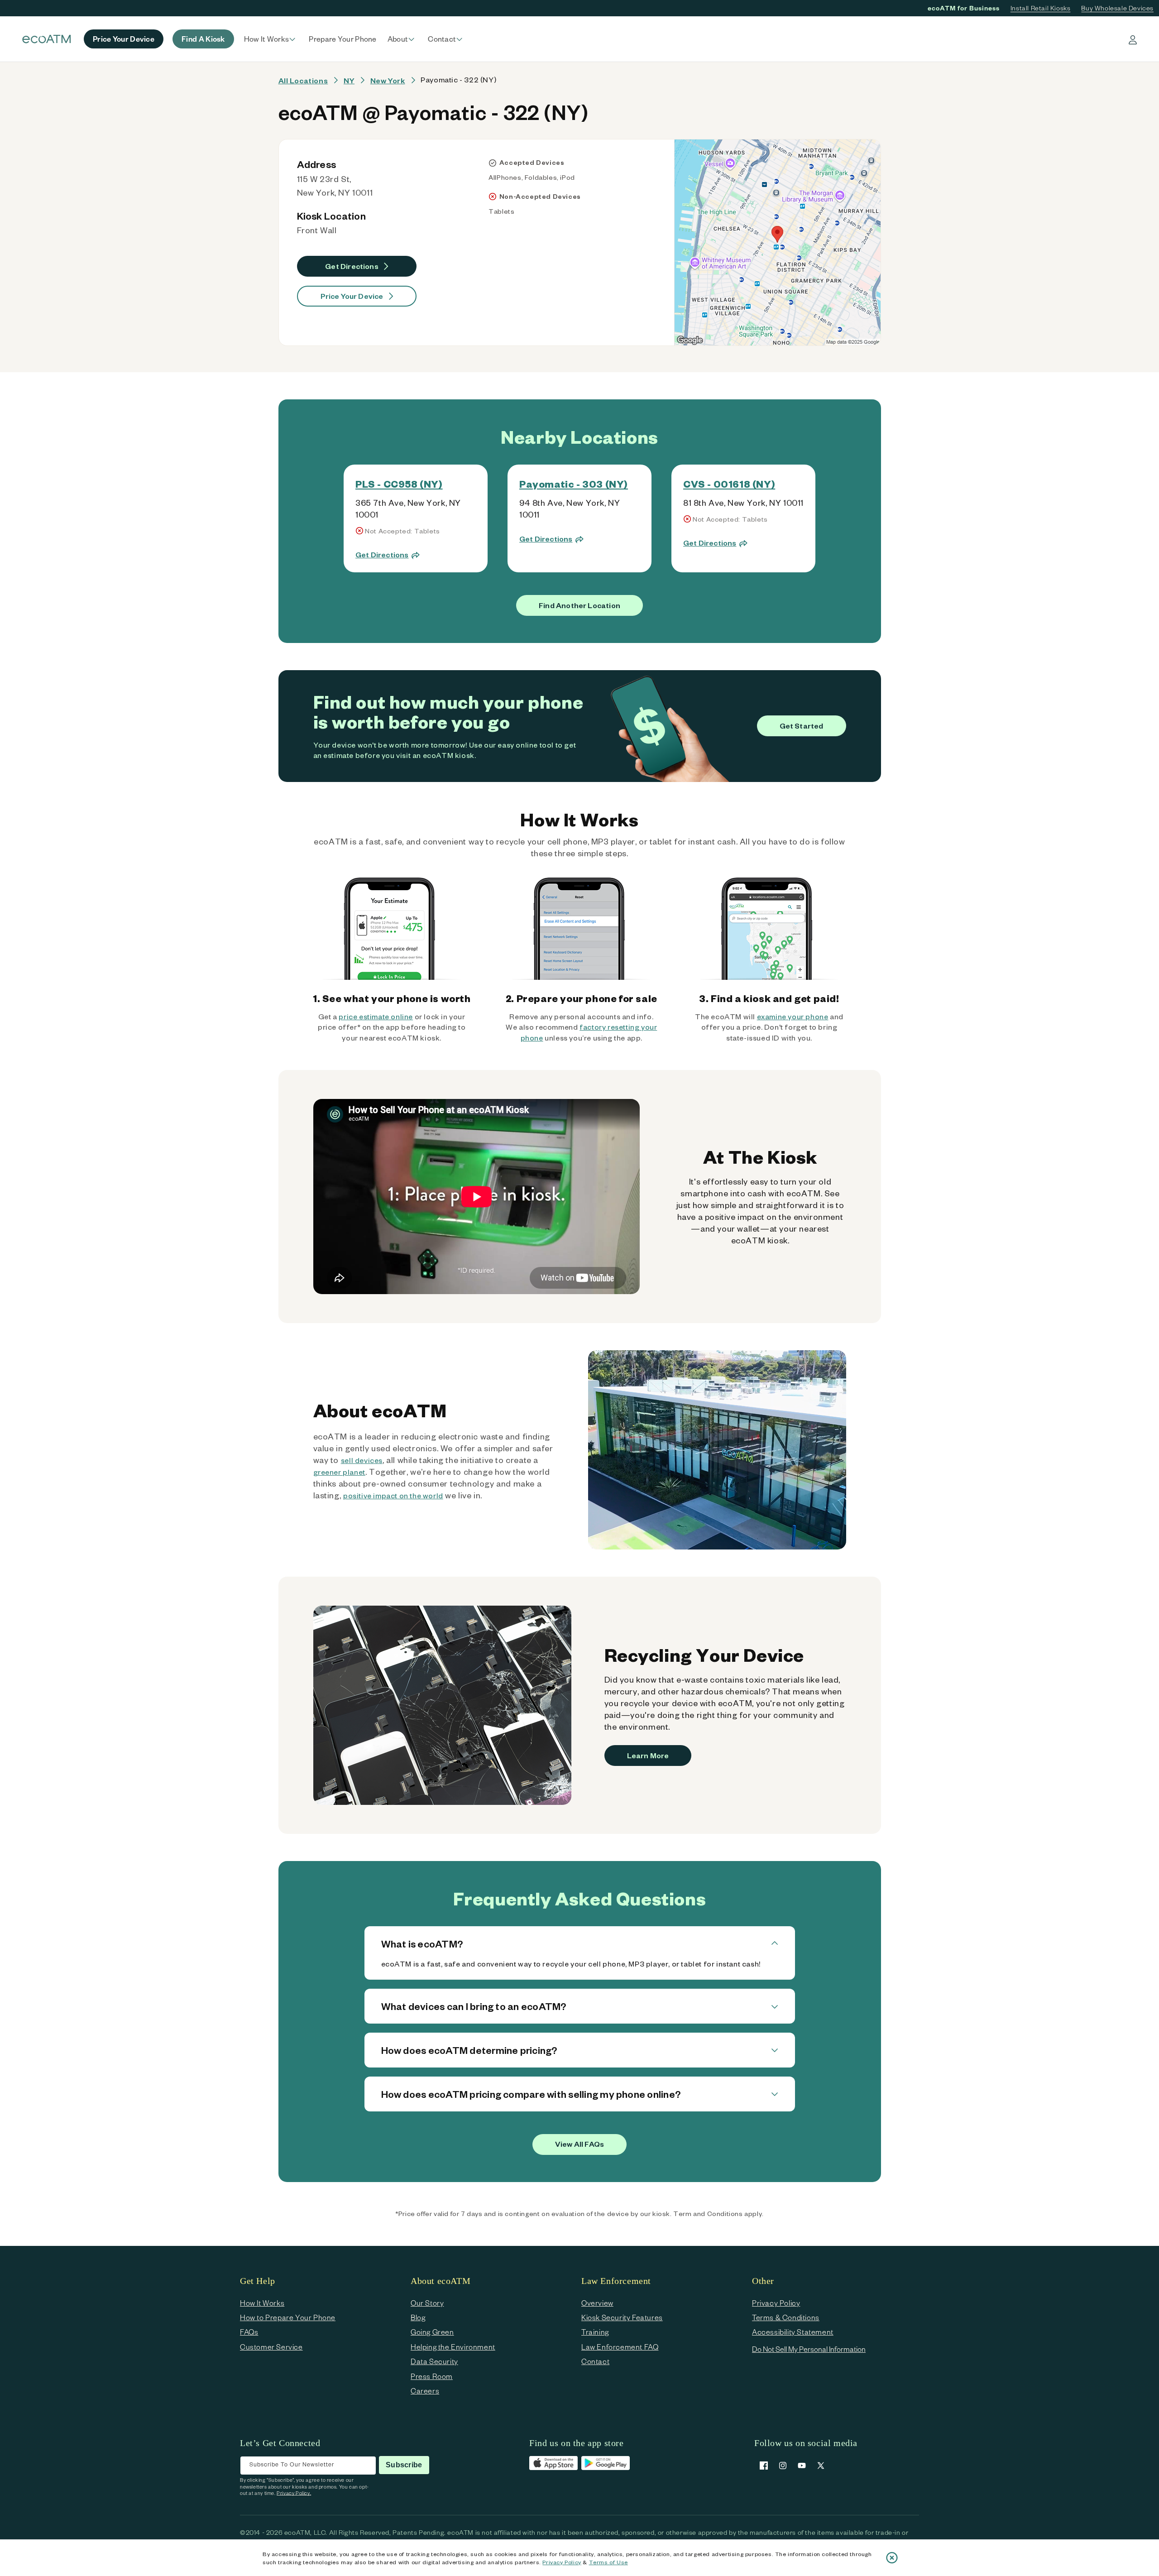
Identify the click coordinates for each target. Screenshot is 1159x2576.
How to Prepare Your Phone (288, 2317)
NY (349, 80)
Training (595, 2332)
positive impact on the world (393, 1495)
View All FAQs (579, 2144)
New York (388, 80)
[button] (271, 39)
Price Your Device (352, 296)
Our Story (427, 2303)
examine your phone (793, 1016)
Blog (418, 2317)
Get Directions (352, 266)
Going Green (432, 2332)
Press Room (432, 2376)
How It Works (262, 2303)
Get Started (802, 726)
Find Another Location (579, 605)
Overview (597, 2303)
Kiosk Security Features (622, 2317)
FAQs (249, 2332)
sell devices (362, 1460)
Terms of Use (608, 2562)
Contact (595, 2361)
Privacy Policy (562, 2562)
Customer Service (271, 2347)
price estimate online (376, 1016)
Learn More (648, 1755)
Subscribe (404, 2465)
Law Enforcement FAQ (620, 2347)
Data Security (434, 2361)
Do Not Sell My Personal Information (809, 2349)
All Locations (303, 80)
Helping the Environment (453, 2347)
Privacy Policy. (294, 2493)
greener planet (339, 1472)
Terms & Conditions (786, 2317)
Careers (425, 2391)
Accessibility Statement (793, 2332)
